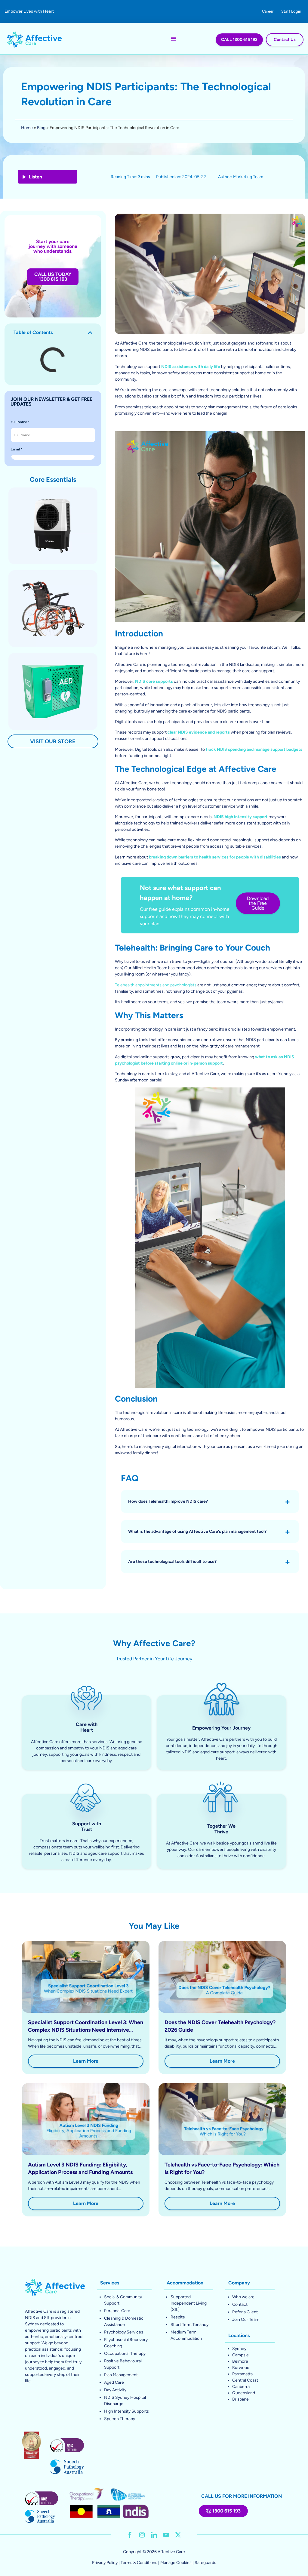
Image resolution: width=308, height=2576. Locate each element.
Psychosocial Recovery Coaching (126, 2343)
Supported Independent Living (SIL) (189, 2303)
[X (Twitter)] (178, 2535)
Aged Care (114, 2382)
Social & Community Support (123, 2300)
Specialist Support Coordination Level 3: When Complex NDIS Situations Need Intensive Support (86, 2030)
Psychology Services (124, 2332)
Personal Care (117, 2311)
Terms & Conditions (139, 2563)
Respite (178, 2317)
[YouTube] (166, 2535)
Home (27, 128)
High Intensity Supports (126, 2411)
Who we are (243, 2297)
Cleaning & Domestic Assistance (124, 2321)
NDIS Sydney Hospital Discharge (125, 2401)
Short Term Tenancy (189, 2325)
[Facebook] (130, 2535)
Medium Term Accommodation (186, 2335)
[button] (90, 332)
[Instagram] (142, 2535)
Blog (41, 128)
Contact (240, 2304)
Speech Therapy (120, 2419)
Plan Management (121, 2375)
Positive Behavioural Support (123, 2364)
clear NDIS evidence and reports (199, 732)
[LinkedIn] (154, 2535)
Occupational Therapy (125, 2353)
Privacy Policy (105, 2563)
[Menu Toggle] (174, 39)
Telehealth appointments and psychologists (156, 985)
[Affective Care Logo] (34, 39)
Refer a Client (245, 2312)
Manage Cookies (176, 2563)
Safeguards (205, 2563)
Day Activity (115, 2390)
